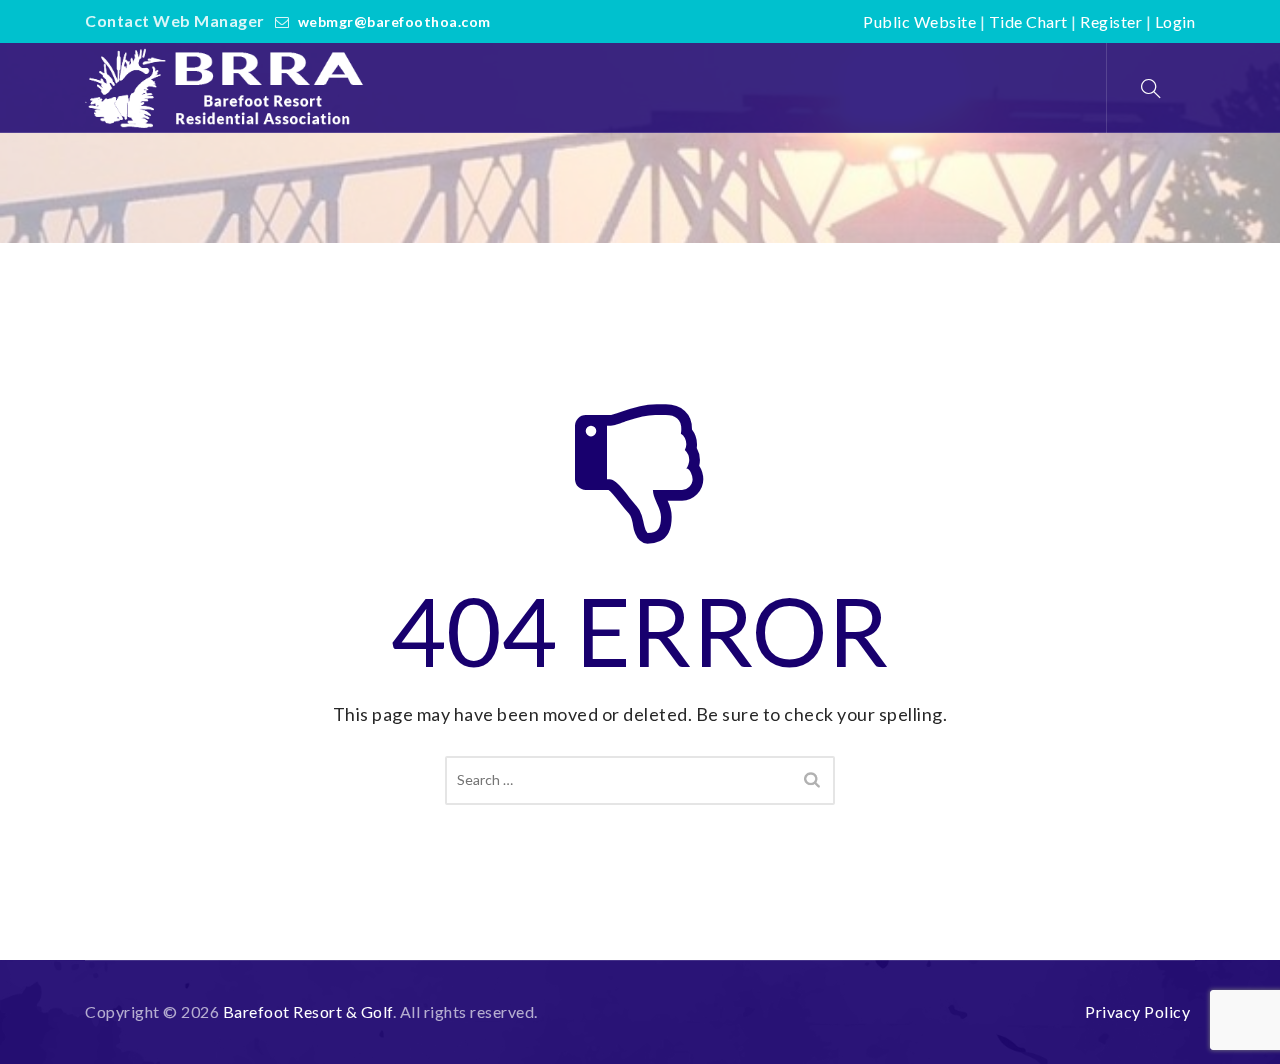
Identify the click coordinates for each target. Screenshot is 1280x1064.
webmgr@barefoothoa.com (394, 21)
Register (1111, 21)
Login (1175, 21)
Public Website (919, 21)
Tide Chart (1028, 21)
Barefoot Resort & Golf (308, 1011)
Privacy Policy (1137, 1011)
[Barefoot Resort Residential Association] (229, 88)
